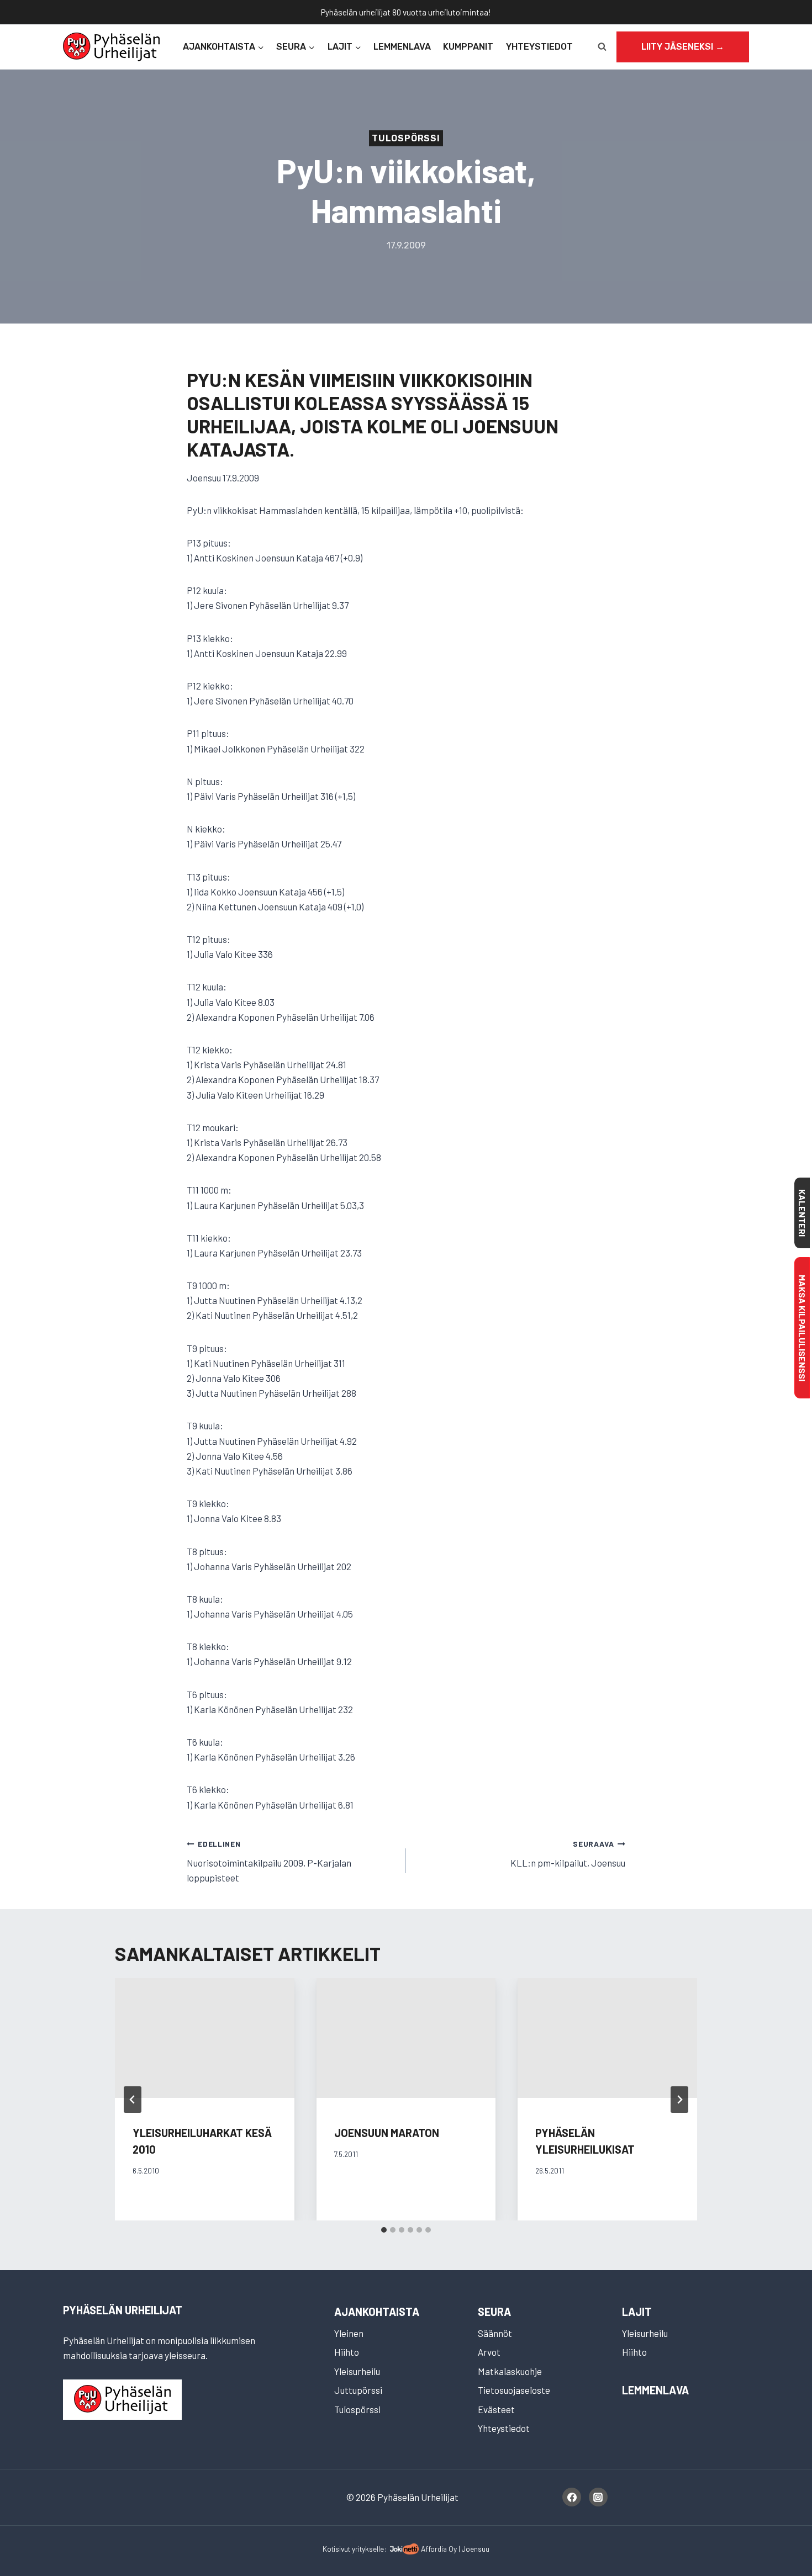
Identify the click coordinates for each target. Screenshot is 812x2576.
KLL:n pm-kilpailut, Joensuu (568, 1854)
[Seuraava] (679, 2100)
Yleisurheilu (357, 2371)
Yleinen (349, 2333)
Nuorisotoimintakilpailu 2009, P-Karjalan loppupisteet (269, 1861)
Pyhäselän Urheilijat (123, 2310)
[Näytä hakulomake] (602, 47)
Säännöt (495, 2333)
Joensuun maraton (387, 2133)
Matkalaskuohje (510, 2371)
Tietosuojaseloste (514, 2390)
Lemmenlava (402, 47)
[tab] (384, 2230)
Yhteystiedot (539, 47)
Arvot (489, 2352)
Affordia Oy (439, 2549)
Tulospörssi (406, 138)
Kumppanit (468, 47)
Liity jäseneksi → (683, 47)
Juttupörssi (358, 2390)
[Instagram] (598, 2497)
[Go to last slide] (133, 2100)
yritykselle (368, 2549)
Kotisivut (336, 2549)
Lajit (637, 2312)
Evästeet (496, 2409)
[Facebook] (572, 2497)
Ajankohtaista (377, 2312)
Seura (494, 2312)
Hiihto (347, 2352)
